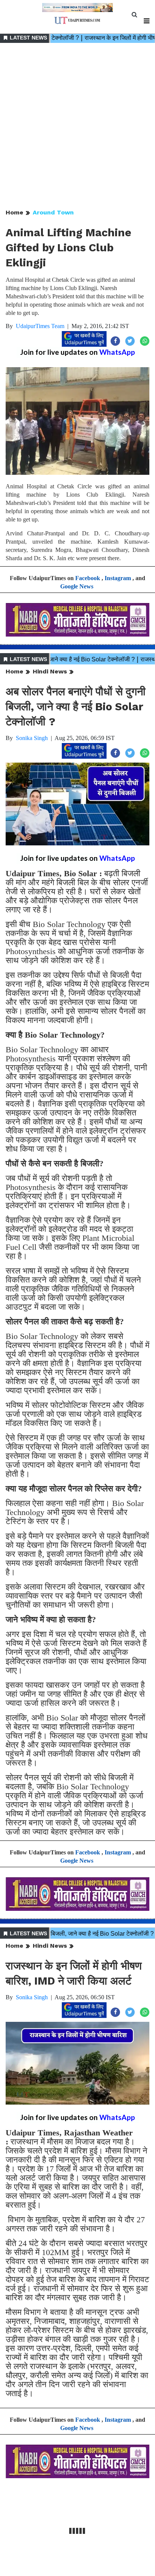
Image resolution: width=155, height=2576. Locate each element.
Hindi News (50, 671)
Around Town (53, 212)
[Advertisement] (77, 126)
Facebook (88, 578)
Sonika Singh (32, 738)
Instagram (118, 578)
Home (14, 212)
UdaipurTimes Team (40, 326)
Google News (77, 586)
